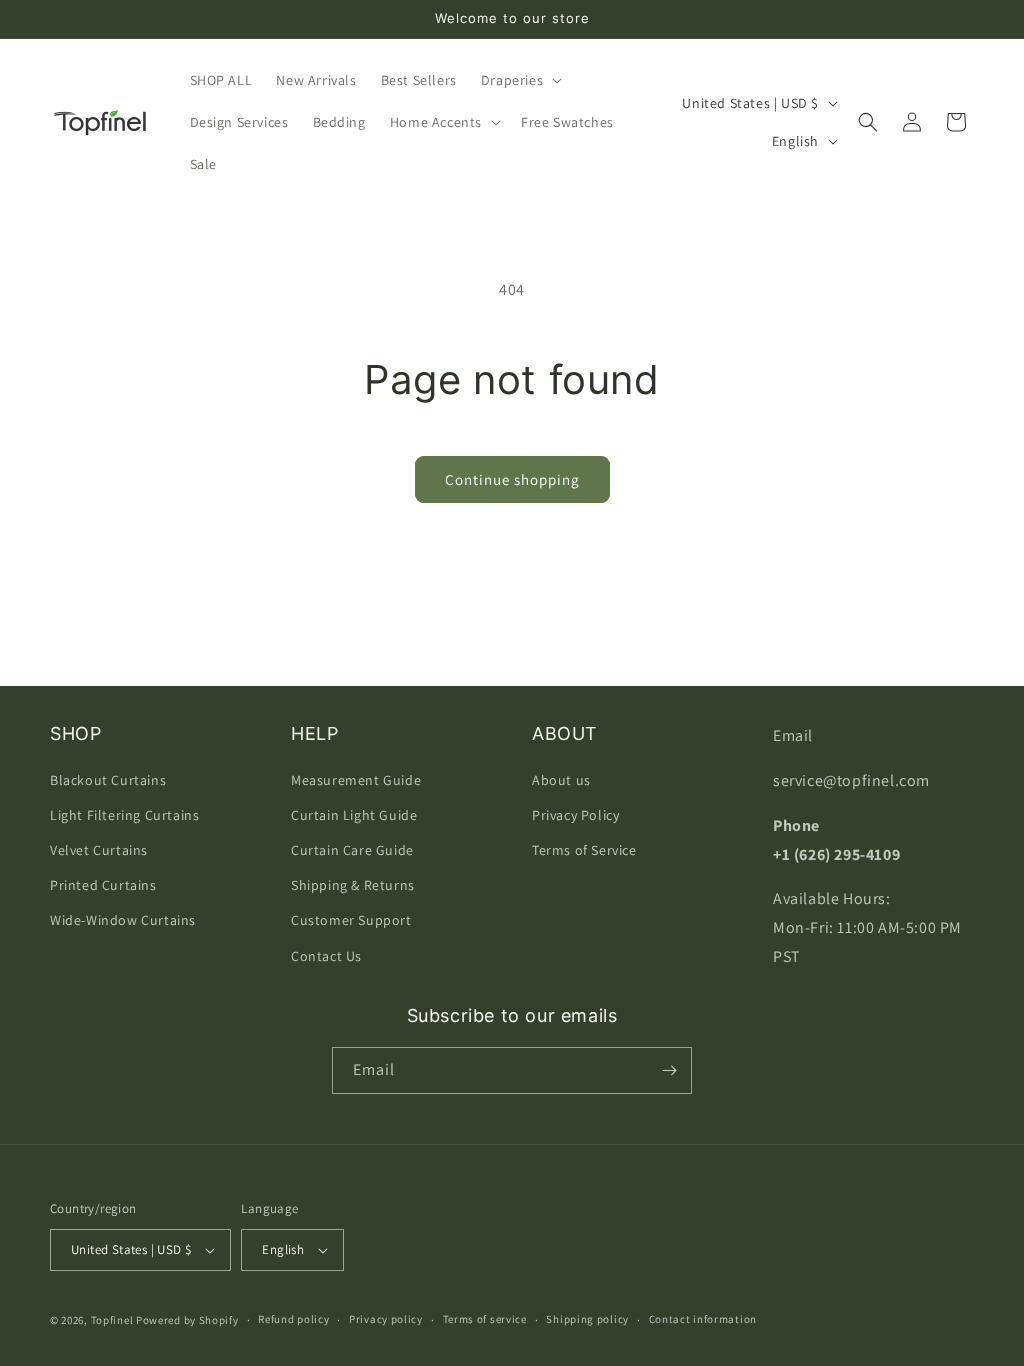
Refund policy (293, 1319)
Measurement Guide (356, 780)
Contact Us (326, 956)
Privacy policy (386, 1319)
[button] (519, 80)
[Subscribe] (669, 1070)
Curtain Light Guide (354, 815)
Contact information (703, 1319)
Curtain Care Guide (352, 850)
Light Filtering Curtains (124, 815)
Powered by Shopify (187, 1320)
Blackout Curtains (108, 780)
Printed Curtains (103, 885)
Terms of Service (584, 850)
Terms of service (485, 1319)
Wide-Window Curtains (123, 920)
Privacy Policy (575, 815)
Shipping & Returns (353, 885)
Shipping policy (587, 1319)
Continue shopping (512, 479)
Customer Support (351, 920)
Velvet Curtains (99, 850)
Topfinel (112, 1320)
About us (561, 780)
